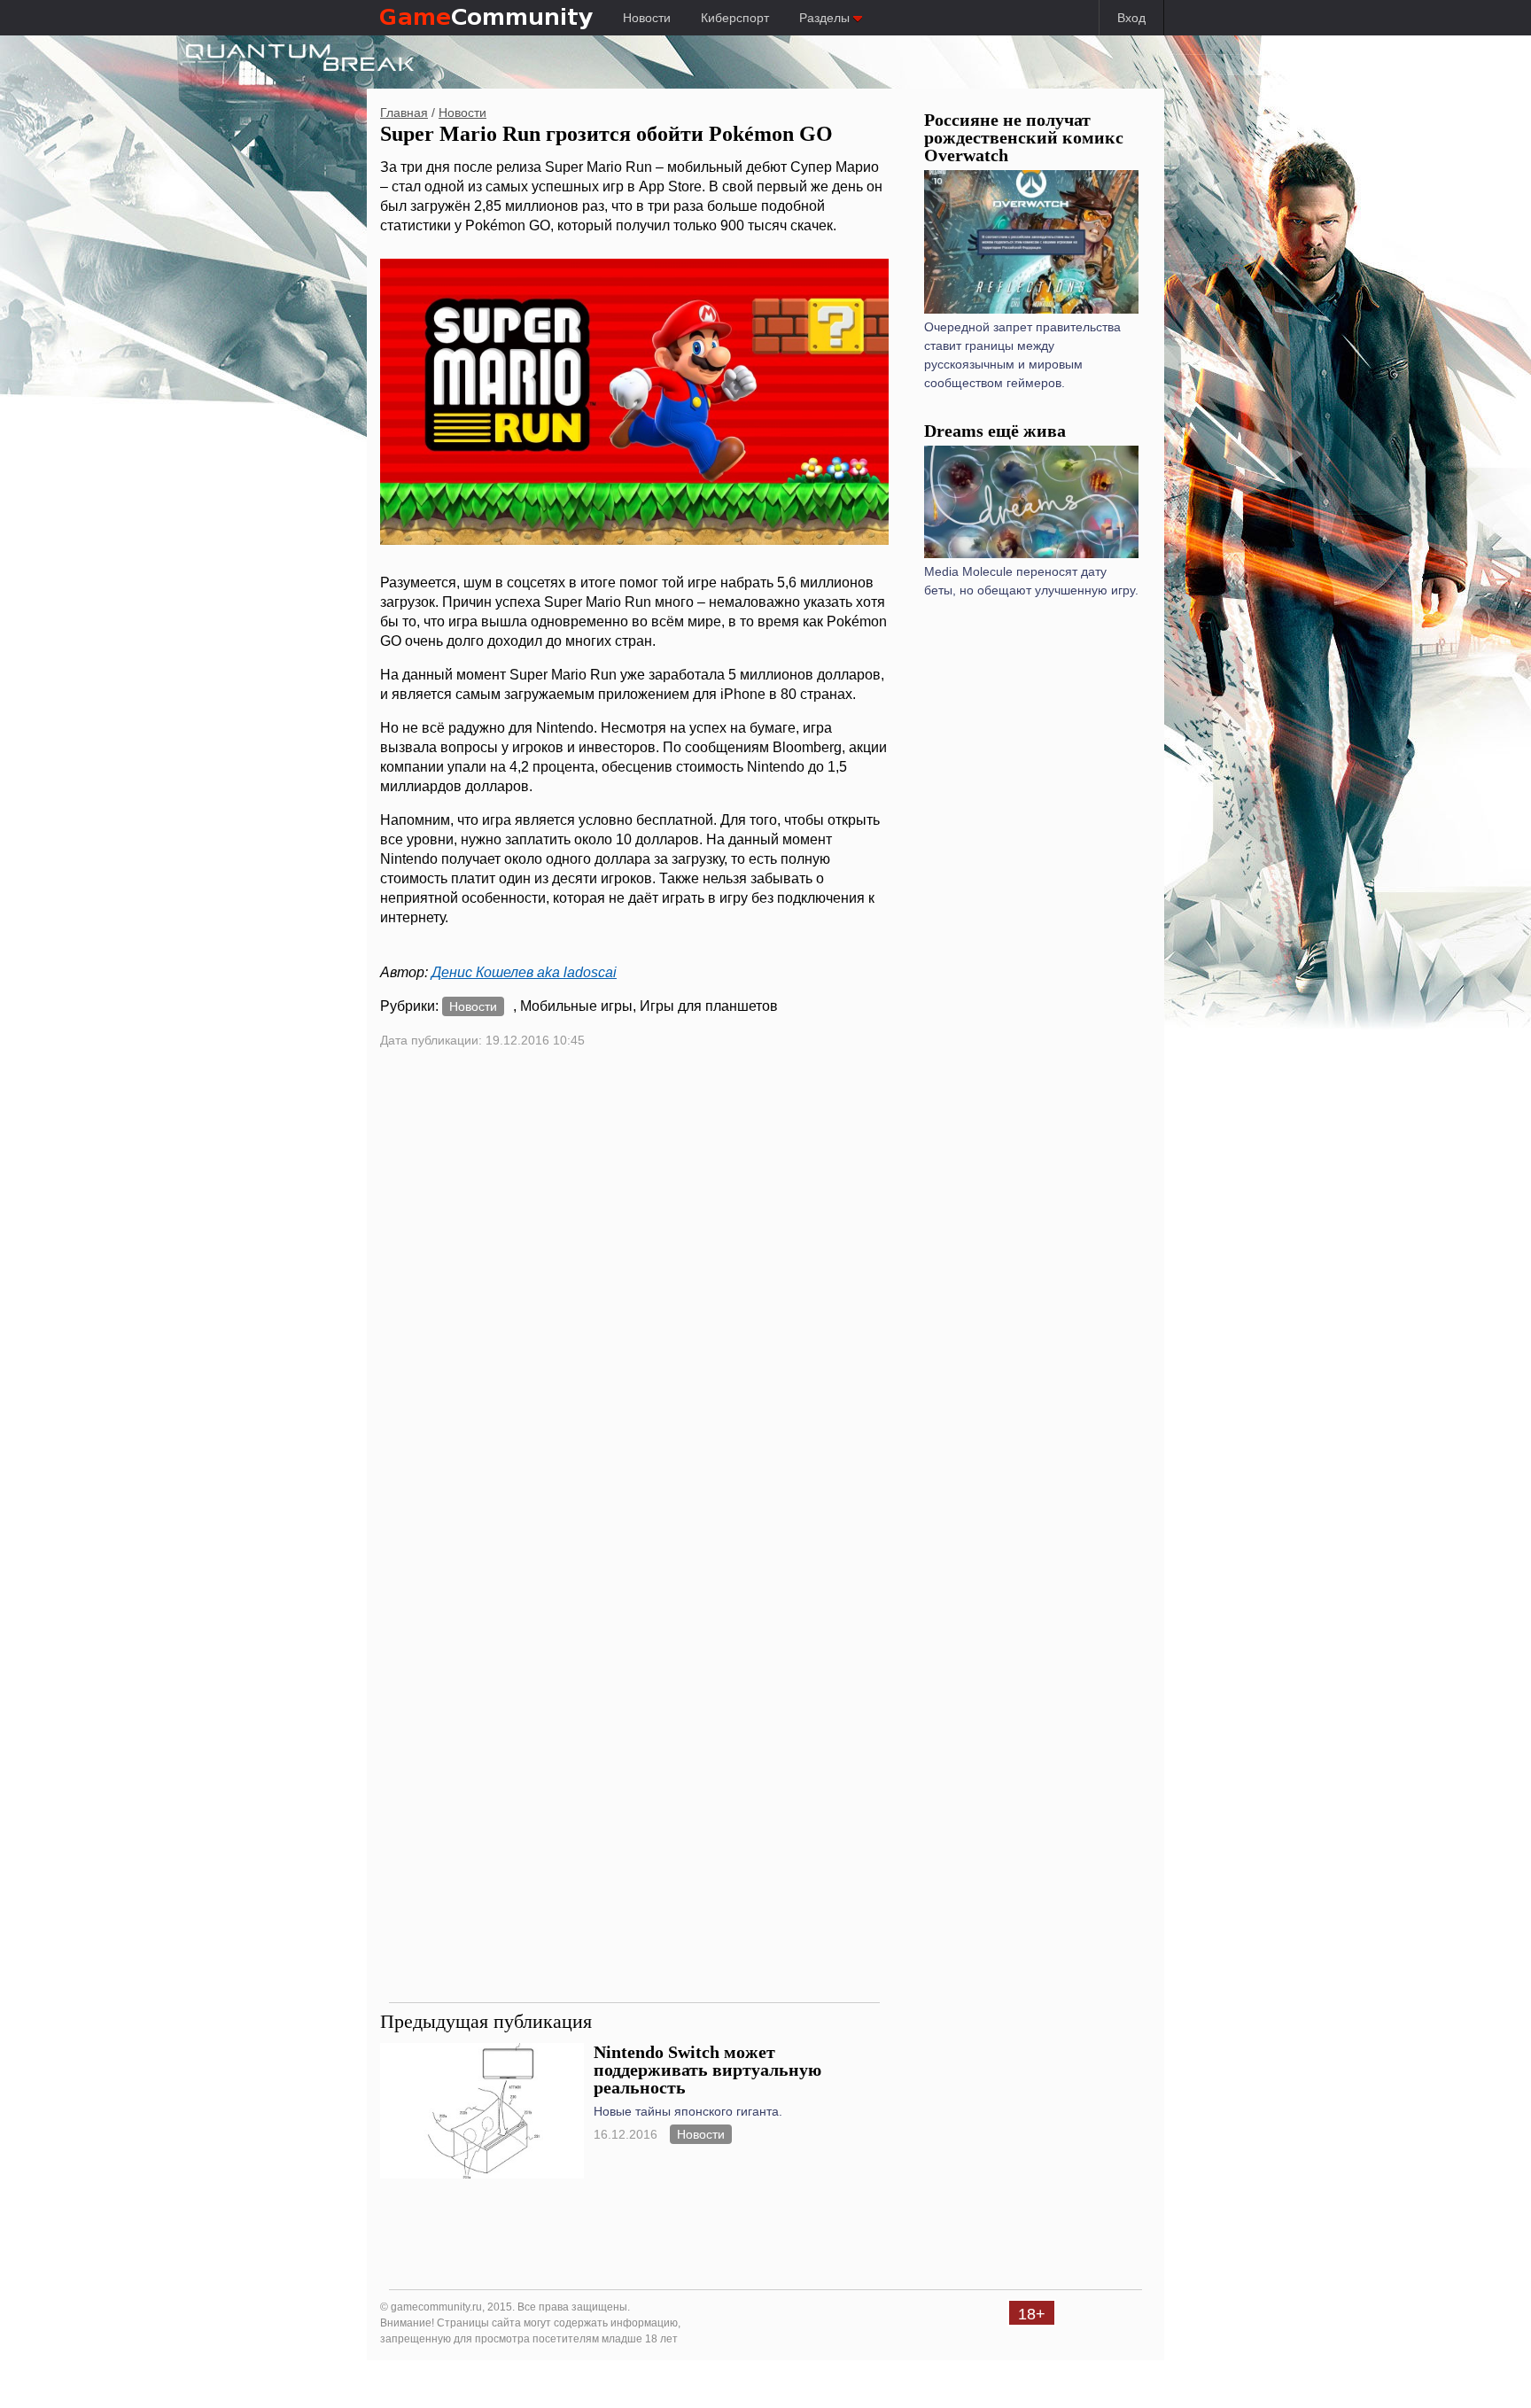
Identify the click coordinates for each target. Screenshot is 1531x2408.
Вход (1131, 18)
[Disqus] (634, 1300)
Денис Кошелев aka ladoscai (524, 972)
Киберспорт (735, 18)
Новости (647, 18)
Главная (404, 113)
